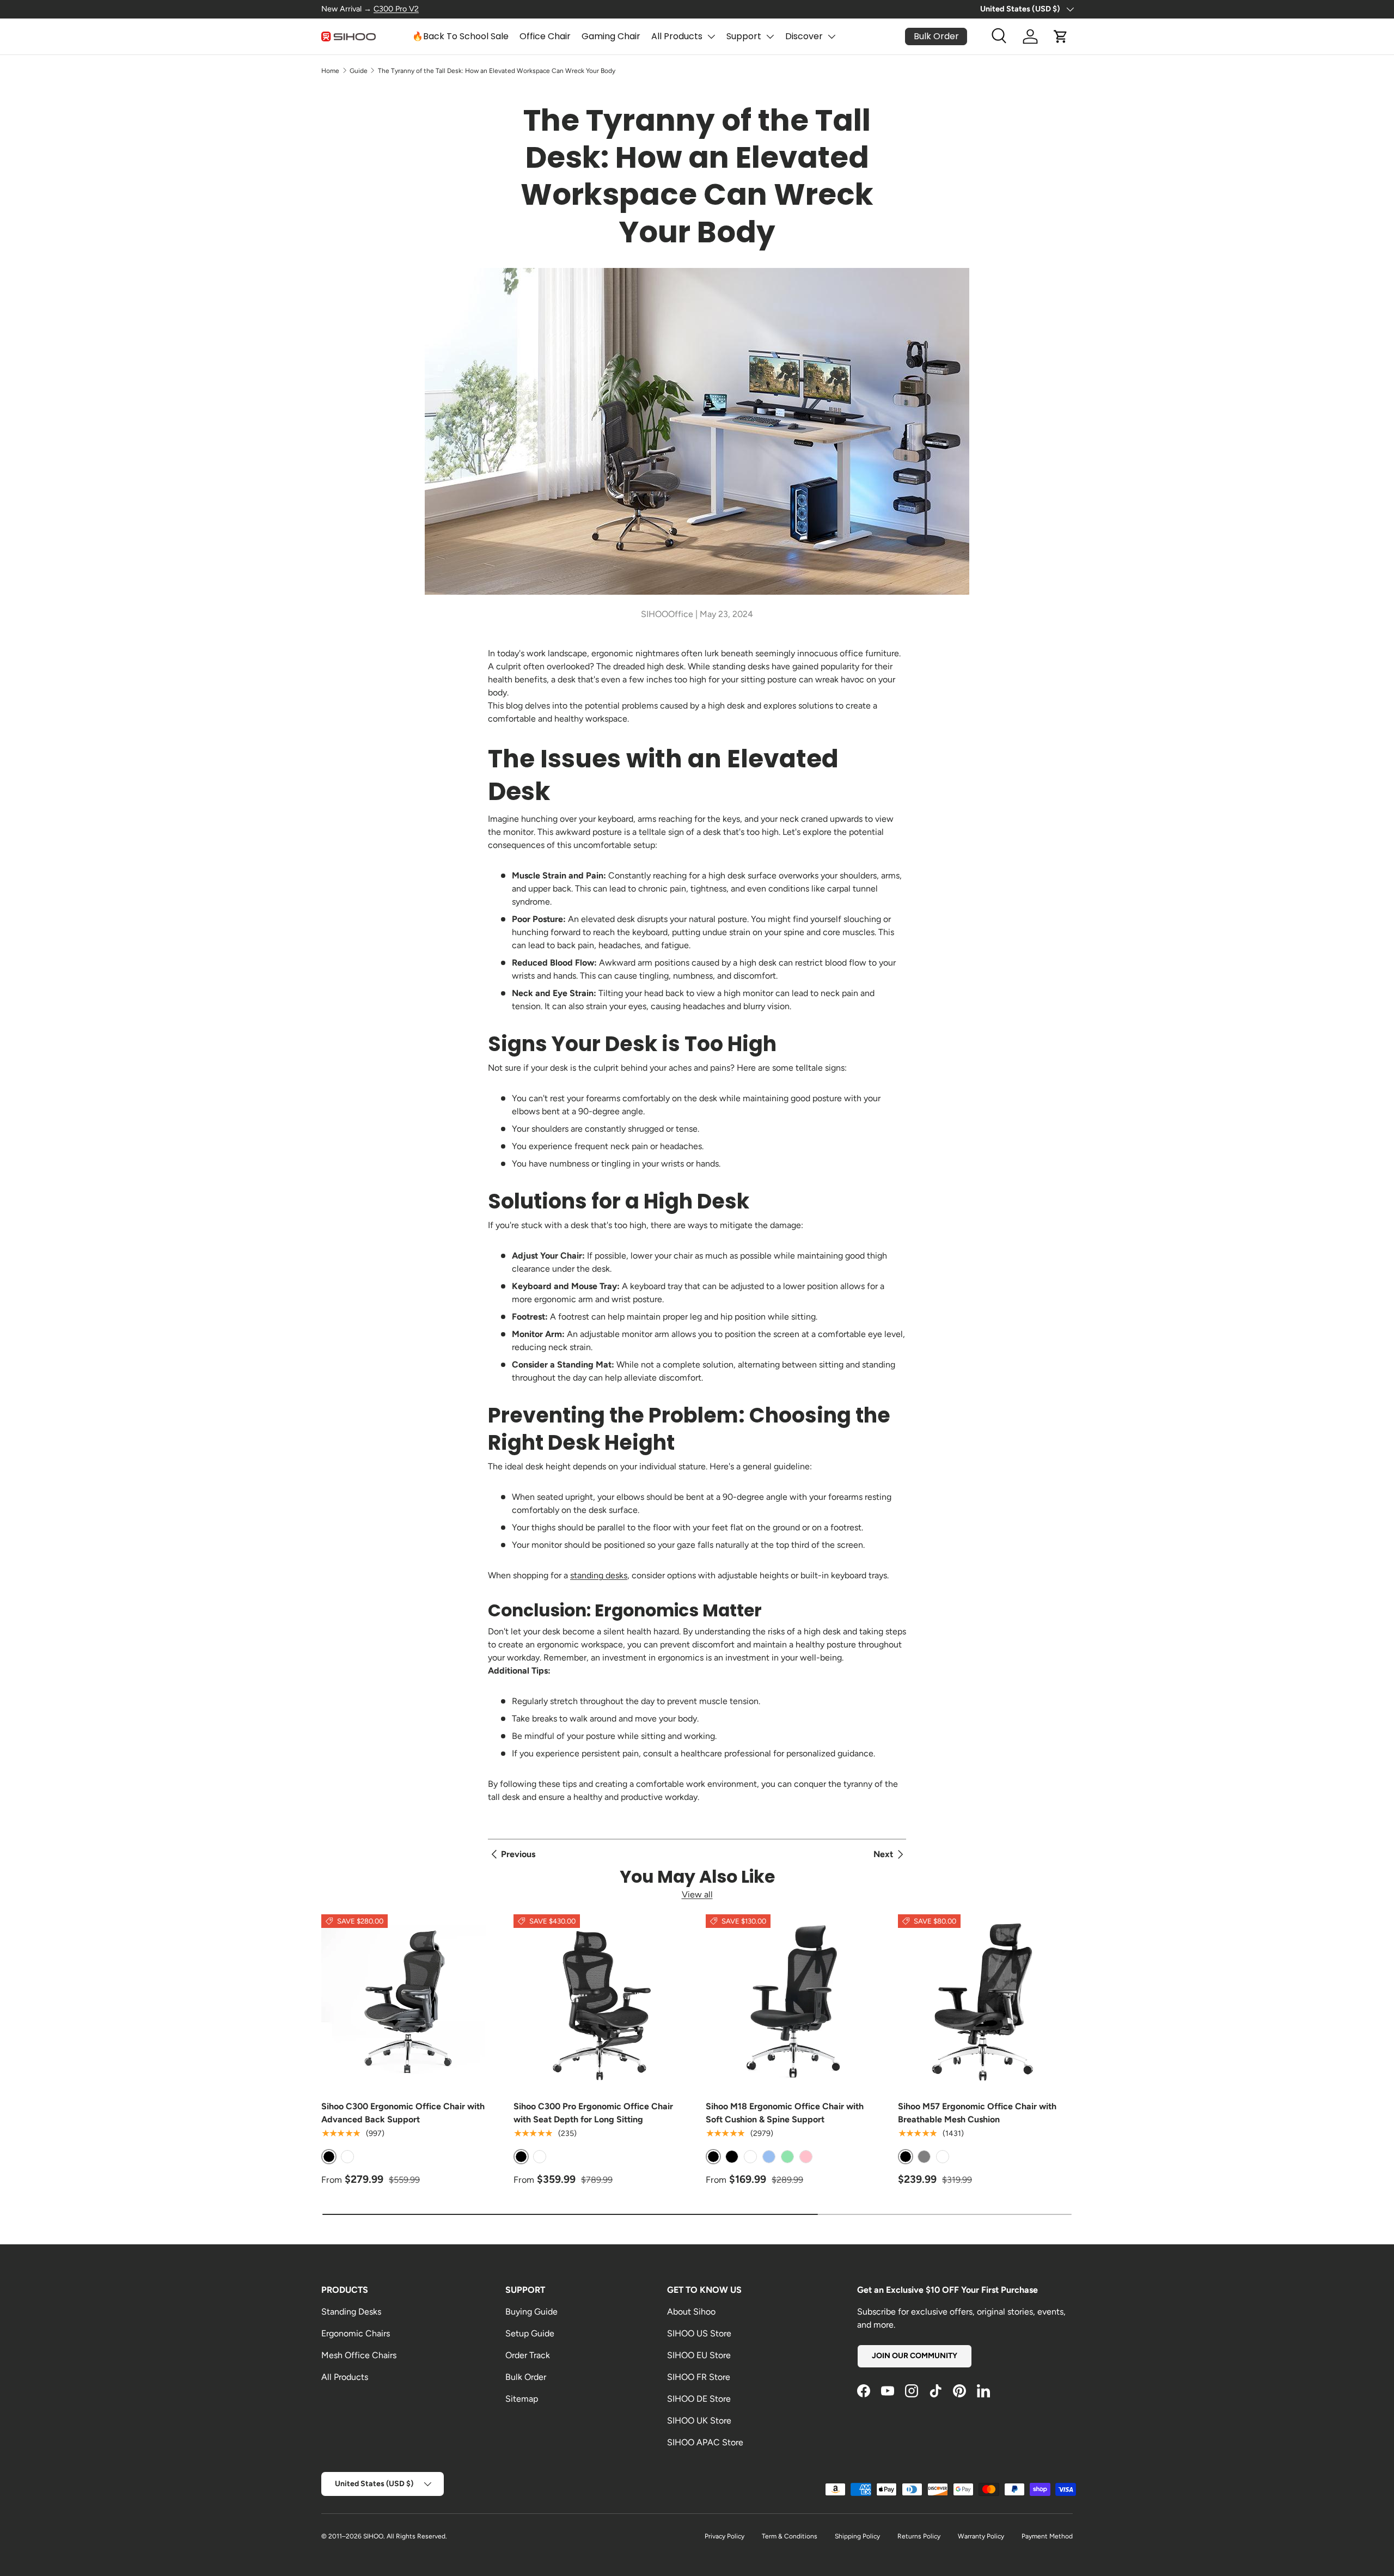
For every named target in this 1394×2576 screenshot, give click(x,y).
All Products (677, 36)
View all (697, 1894)
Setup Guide (530, 2333)
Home (330, 71)
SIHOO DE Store (699, 2399)
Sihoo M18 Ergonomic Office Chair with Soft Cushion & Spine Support (785, 2113)
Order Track (528, 2355)
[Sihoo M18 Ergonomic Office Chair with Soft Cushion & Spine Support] (793, 2002)
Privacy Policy (724, 2536)
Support (744, 36)
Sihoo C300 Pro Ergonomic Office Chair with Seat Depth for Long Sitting (593, 2113)
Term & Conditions (790, 2536)
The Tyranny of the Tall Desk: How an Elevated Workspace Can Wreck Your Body (497, 71)
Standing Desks (351, 2312)
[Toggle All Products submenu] (711, 36)
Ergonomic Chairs (356, 2333)
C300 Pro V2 (396, 9)
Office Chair (545, 36)
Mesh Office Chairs (359, 2355)
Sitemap (522, 2399)
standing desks (599, 1575)
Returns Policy (919, 2536)
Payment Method (1047, 2536)
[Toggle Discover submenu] (831, 36)
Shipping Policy (857, 2536)
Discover (804, 36)
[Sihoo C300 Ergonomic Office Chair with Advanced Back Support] (409, 2002)
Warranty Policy (981, 2536)
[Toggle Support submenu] (770, 36)
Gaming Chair (611, 36)
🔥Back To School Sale (460, 36)
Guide (359, 71)
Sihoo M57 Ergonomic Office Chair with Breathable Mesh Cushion (977, 2113)
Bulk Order (526, 2377)
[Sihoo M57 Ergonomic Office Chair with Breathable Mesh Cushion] (985, 2002)
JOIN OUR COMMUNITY (915, 2356)
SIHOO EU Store (699, 2355)
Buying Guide (531, 2312)
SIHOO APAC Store (705, 2442)
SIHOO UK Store (699, 2421)
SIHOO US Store (699, 2333)
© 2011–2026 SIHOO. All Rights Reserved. (384, 2536)
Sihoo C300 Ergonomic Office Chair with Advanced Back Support (403, 2113)
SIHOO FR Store (699, 2377)
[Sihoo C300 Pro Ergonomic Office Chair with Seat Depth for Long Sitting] (601, 2002)
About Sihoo (691, 2312)
